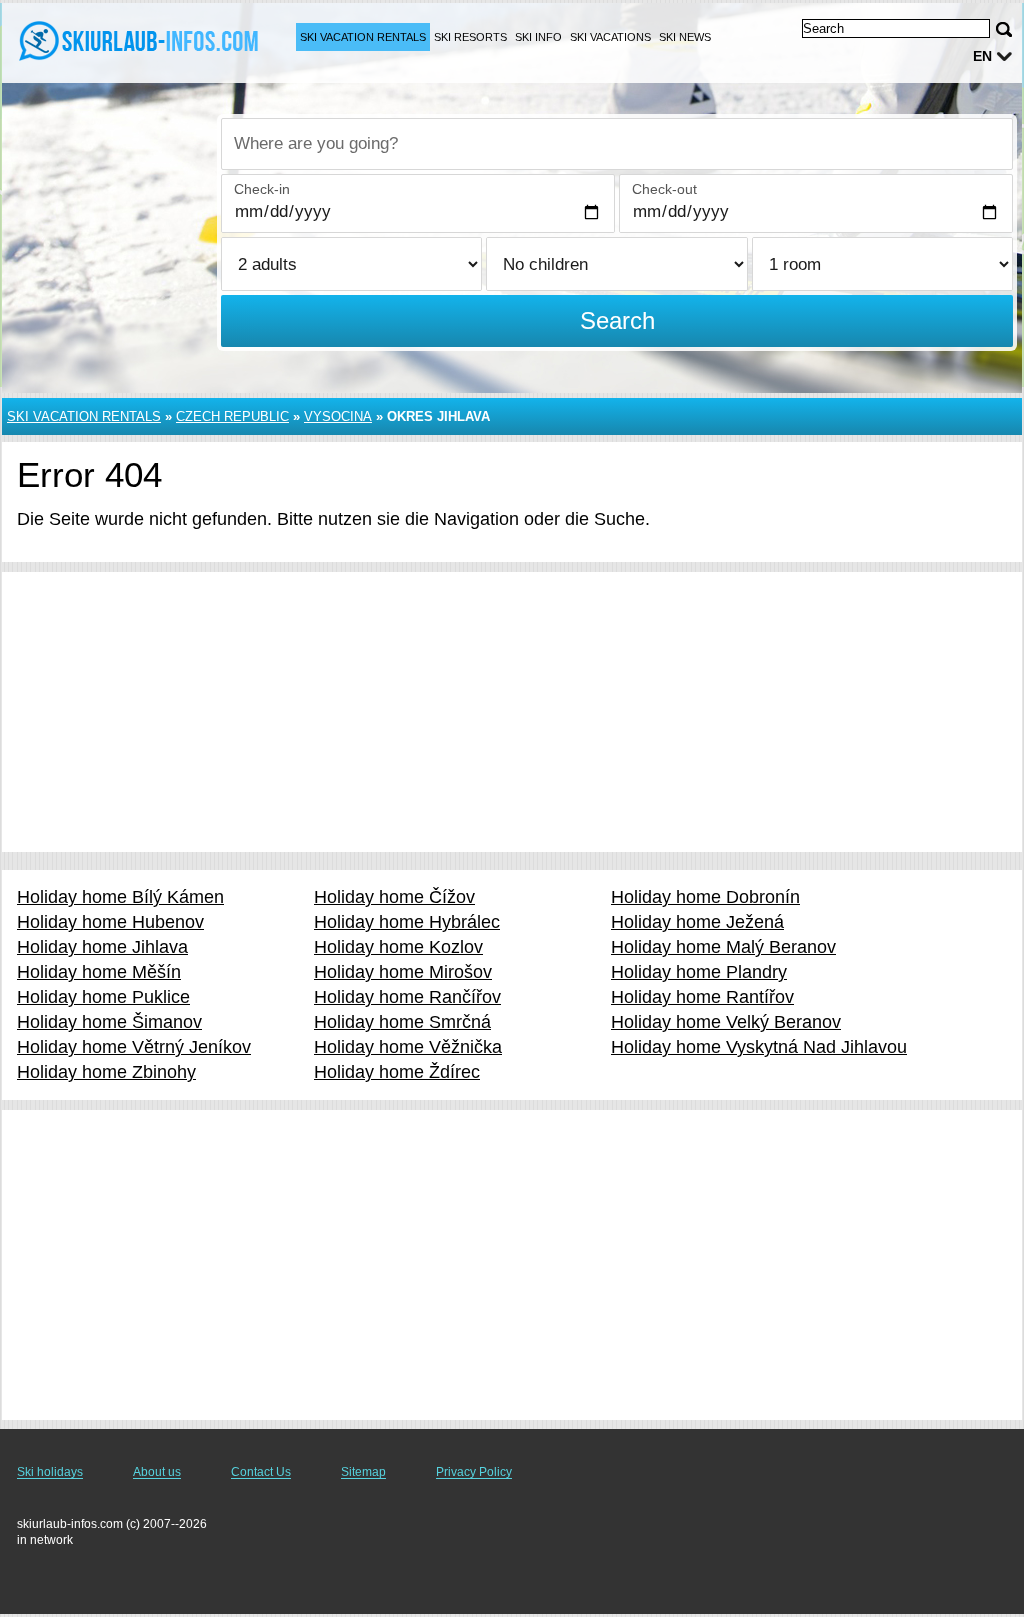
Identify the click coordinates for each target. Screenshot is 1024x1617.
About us (157, 1472)
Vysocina (338, 416)
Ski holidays (50, 1472)
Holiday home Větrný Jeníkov (134, 1047)
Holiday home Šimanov (109, 1022)
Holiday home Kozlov (398, 947)
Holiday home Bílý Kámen (120, 897)
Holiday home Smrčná (402, 1022)
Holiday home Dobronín (705, 897)
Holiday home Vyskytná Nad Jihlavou (759, 1047)
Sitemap (363, 1472)
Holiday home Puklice (103, 997)
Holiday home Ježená (697, 922)
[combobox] (617, 144)
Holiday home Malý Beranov (723, 947)
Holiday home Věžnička (408, 1047)
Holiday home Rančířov (407, 997)
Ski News (685, 37)
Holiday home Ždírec (397, 1072)
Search (617, 320)
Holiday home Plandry (699, 972)
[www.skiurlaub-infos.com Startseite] (140, 41)
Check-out (664, 189)
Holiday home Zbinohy (106, 1072)
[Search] (1004, 29)
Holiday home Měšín (99, 972)
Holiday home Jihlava (102, 947)
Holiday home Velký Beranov (726, 1022)
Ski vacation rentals (363, 37)
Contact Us (261, 1472)
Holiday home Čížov (394, 897)
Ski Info (538, 37)
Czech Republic (232, 416)
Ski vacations (610, 37)
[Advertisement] (512, 712)
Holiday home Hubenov (110, 922)
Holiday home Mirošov (403, 972)
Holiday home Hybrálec (407, 922)
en (982, 56)
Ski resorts (470, 37)
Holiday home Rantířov (702, 997)
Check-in (262, 189)
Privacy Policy (474, 1472)
